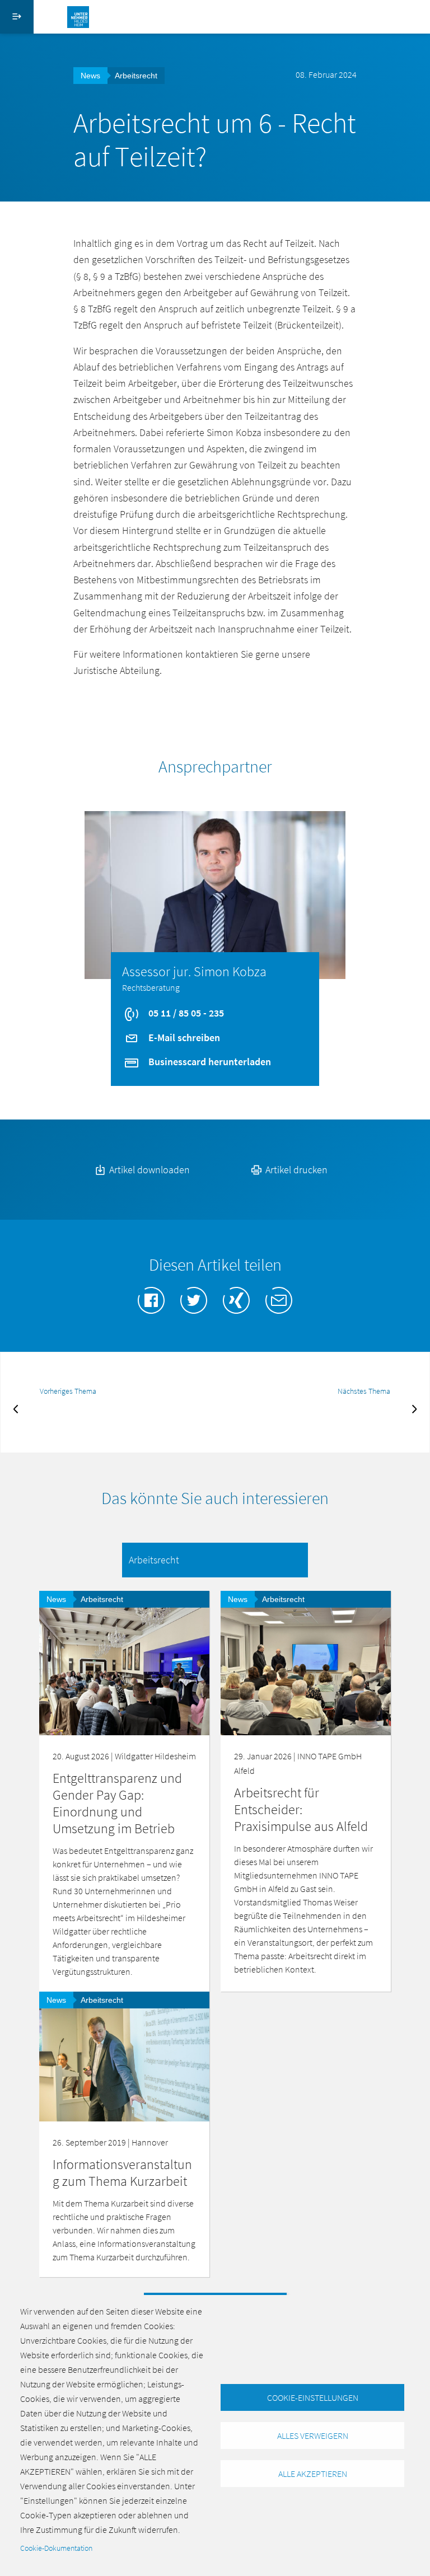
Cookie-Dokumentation (56, 2548)
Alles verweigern (313, 2436)
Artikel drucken (295, 1170)
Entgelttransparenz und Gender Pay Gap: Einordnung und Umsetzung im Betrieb (117, 1803)
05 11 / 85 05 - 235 (185, 1013)
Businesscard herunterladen (209, 1062)
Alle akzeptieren (313, 2474)
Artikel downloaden (148, 1170)
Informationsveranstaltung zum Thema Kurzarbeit (122, 2173)
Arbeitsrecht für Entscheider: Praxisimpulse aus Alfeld (301, 1809)
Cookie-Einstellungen (313, 2397)
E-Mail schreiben (183, 1038)
